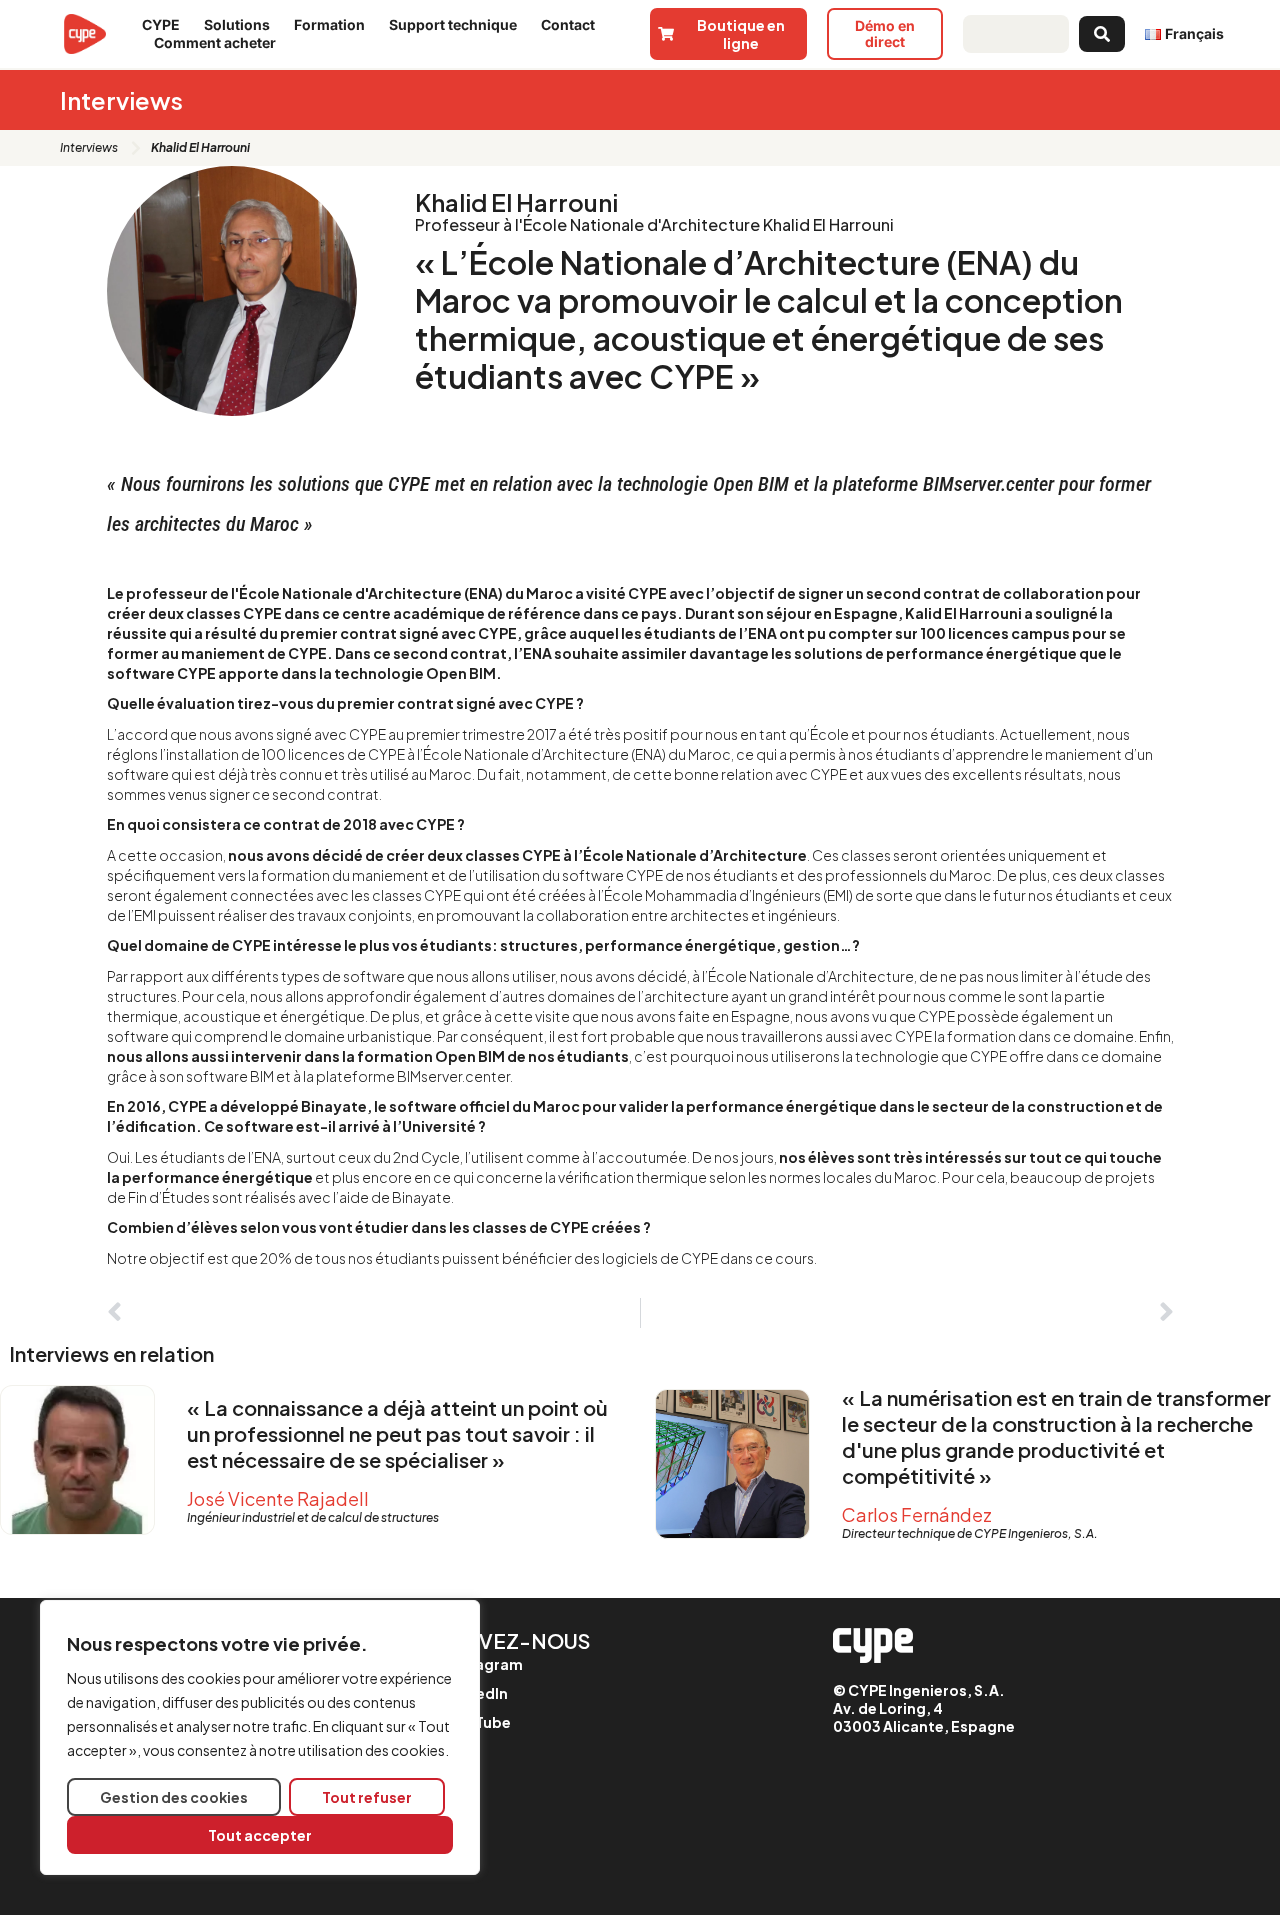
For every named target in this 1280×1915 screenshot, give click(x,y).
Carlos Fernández (917, 1514)
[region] (260, 1737)
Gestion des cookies (174, 1797)
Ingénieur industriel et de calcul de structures (313, 1517)
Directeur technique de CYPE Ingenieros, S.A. (970, 1533)
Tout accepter (260, 1835)
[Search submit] (1102, 34)
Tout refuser (367, 1797)
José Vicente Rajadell (278, 1498)
